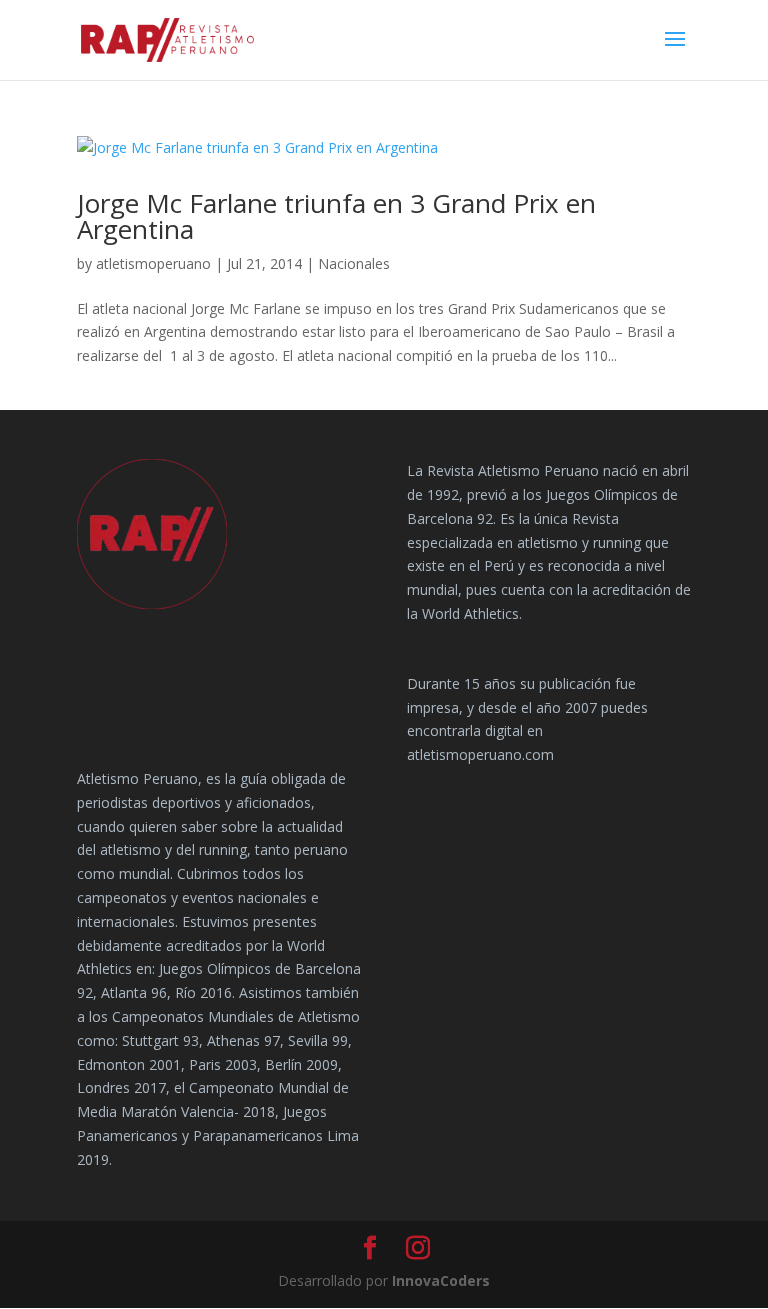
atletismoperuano (153, 263)
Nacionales (354, 263)
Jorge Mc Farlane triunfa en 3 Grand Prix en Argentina (336, 216)
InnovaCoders (441, 1280)
